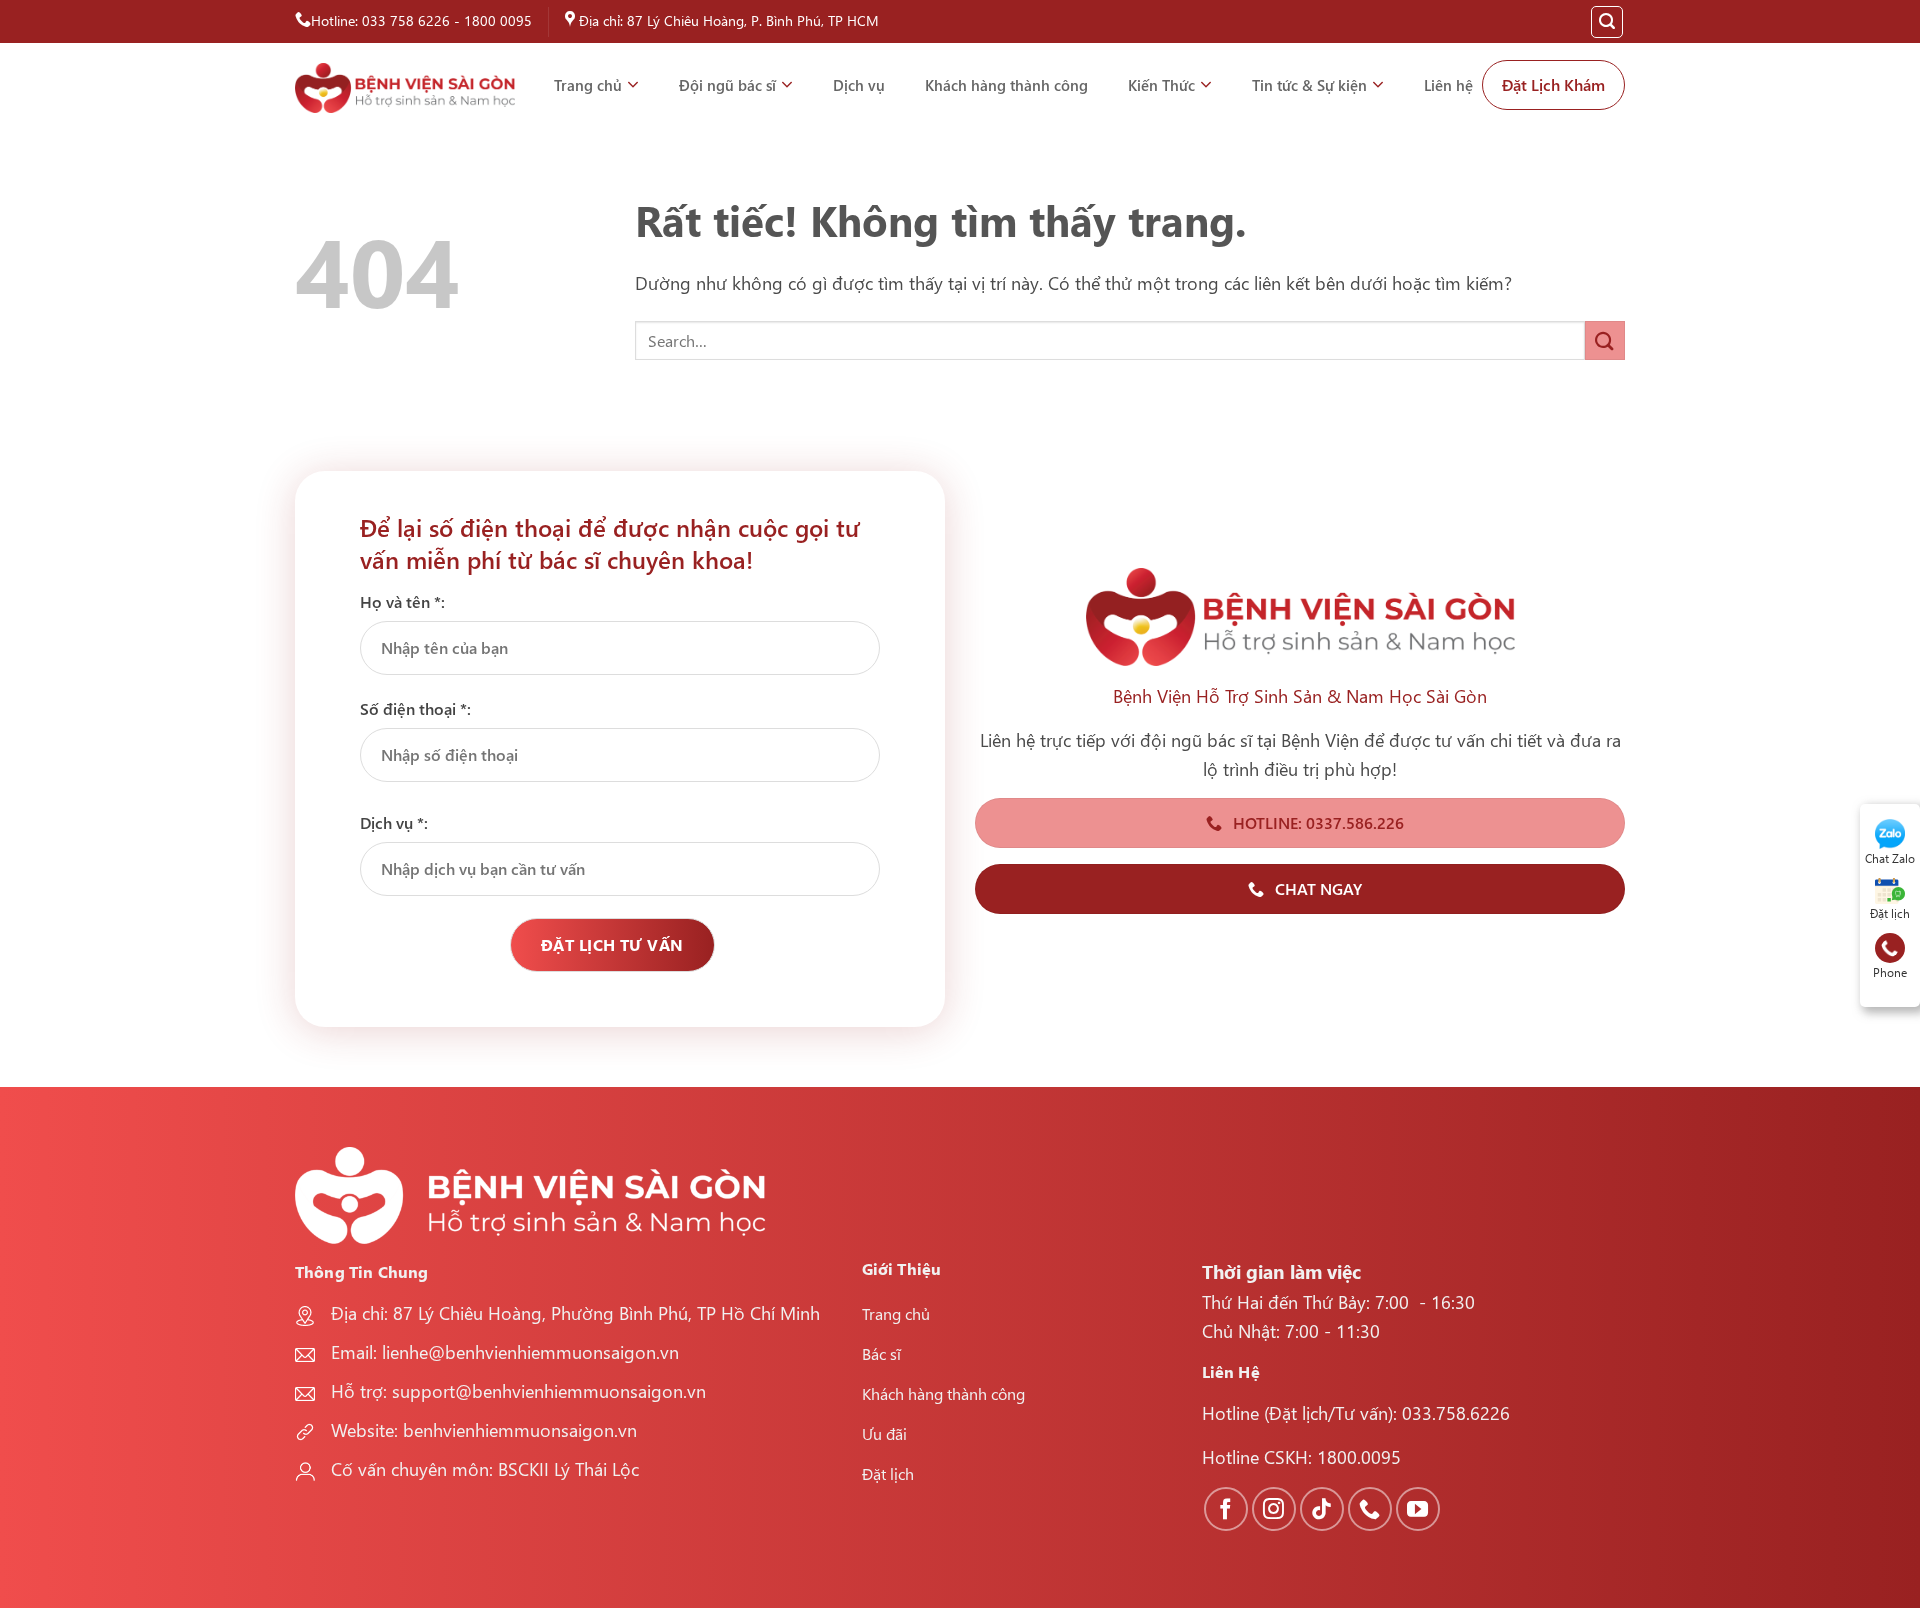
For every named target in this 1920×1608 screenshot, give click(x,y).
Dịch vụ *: (394, 822)
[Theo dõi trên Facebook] (1226, 1509)
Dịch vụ (859, 85)
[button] (1607, 22)
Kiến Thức (1161, 85)
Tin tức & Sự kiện (1309, 85)
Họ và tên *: (402, 601)
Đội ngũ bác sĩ (727, 85)
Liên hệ (1448, 85)
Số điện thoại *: (415, 708)
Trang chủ (588, 85)
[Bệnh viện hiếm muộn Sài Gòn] (405, 88)
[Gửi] (1605, 340)
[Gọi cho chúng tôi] (1370, 1509)
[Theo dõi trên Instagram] (1274, 1509)
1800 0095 (498, 20)
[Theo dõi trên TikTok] (1322, 1509)
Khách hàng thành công (1006, 85)
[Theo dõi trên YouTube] (1418, 1509)
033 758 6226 (406, 20)
